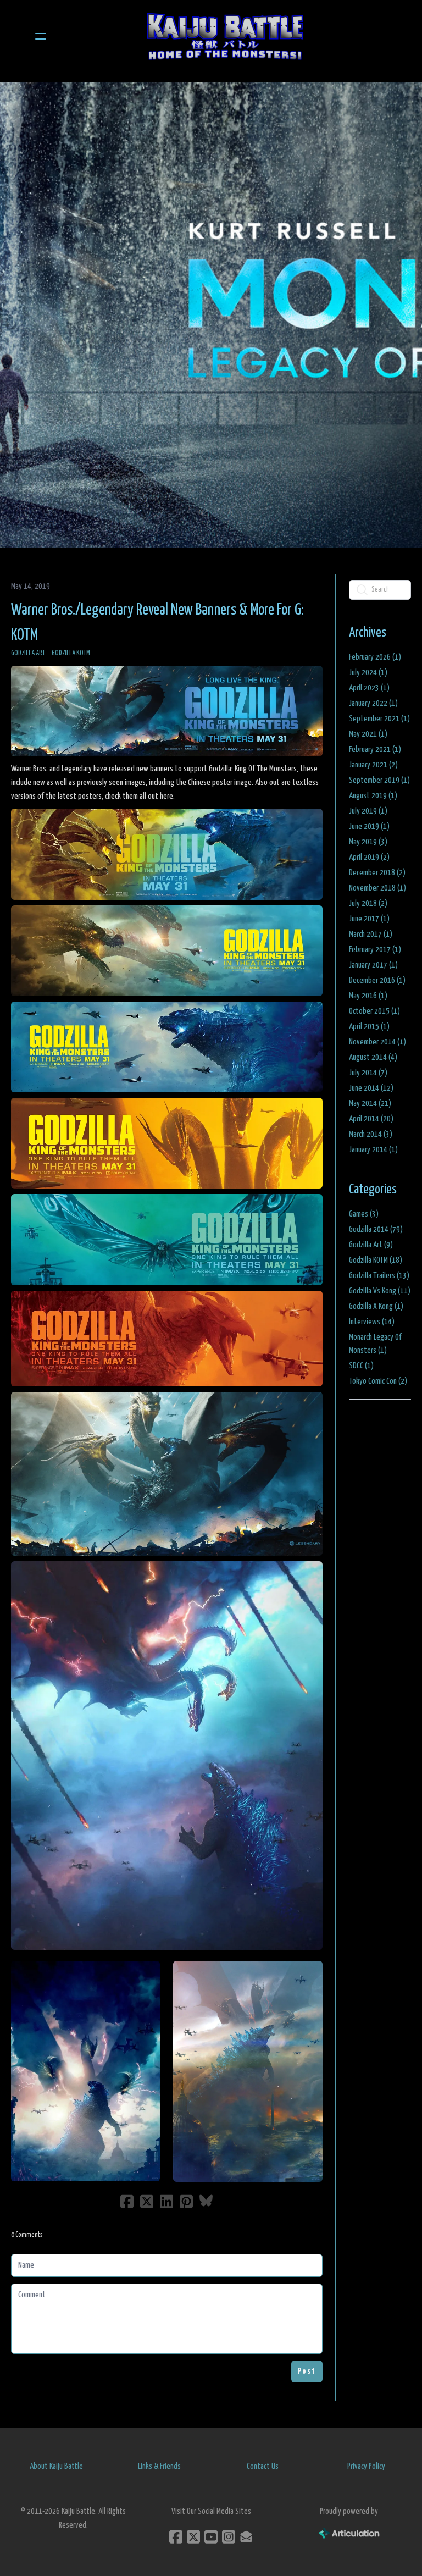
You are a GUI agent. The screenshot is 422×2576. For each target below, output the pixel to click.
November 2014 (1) (377, 1042)
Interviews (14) (372, 1322)
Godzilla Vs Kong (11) (380, 1291)
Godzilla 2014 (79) (376, 1229)
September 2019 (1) (379, 780)
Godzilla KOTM (71, 653)
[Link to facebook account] (176, 2537)
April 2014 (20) (371, 1119)
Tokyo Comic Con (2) (378, 1381)
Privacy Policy (366, 2466)
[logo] (225, 36)
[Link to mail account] (246, 2537)
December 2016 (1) (377, 980)
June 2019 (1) (369, 827)
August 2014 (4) (373, 1057)
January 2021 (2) (373, 765)
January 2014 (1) (373, 1150)
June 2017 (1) (369, 919)
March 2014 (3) (371, 1134)
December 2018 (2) (377, 873)
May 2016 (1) (368, 996)
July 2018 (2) (368, 903)
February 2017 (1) (375, 950)
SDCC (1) (361, 1366)
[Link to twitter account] (193, 2537)
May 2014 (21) (370, 1104)
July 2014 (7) (368, 1073)
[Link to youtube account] (211, 2537)
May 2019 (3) (368, 842)
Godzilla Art (28, 653)
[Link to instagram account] (229, 2537)
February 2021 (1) (375, 750)
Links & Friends (159, 2466)
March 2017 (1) (371, 934)
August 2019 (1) (373, 796)
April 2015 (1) (369, 1027)
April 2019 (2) (369, 857)
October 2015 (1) (374, 1011)
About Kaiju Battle (56, 2466)
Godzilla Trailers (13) (379, 1276)
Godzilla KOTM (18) (376, 1260)
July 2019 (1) (368, 811)
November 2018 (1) (377, 888)
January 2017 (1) (373, 965)
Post (307, 2371)
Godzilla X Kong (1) (376, 1306)
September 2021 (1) (379, 719)
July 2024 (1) (368, 673)
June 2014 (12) (371, 1088)
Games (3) (364, 1214)
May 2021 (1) (368, 734)
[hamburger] (41, 36)
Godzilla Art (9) (371, 1245)
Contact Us (263, 2466)
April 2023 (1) (369, 688)
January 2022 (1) (373, 703)
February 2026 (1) (375, 657)
